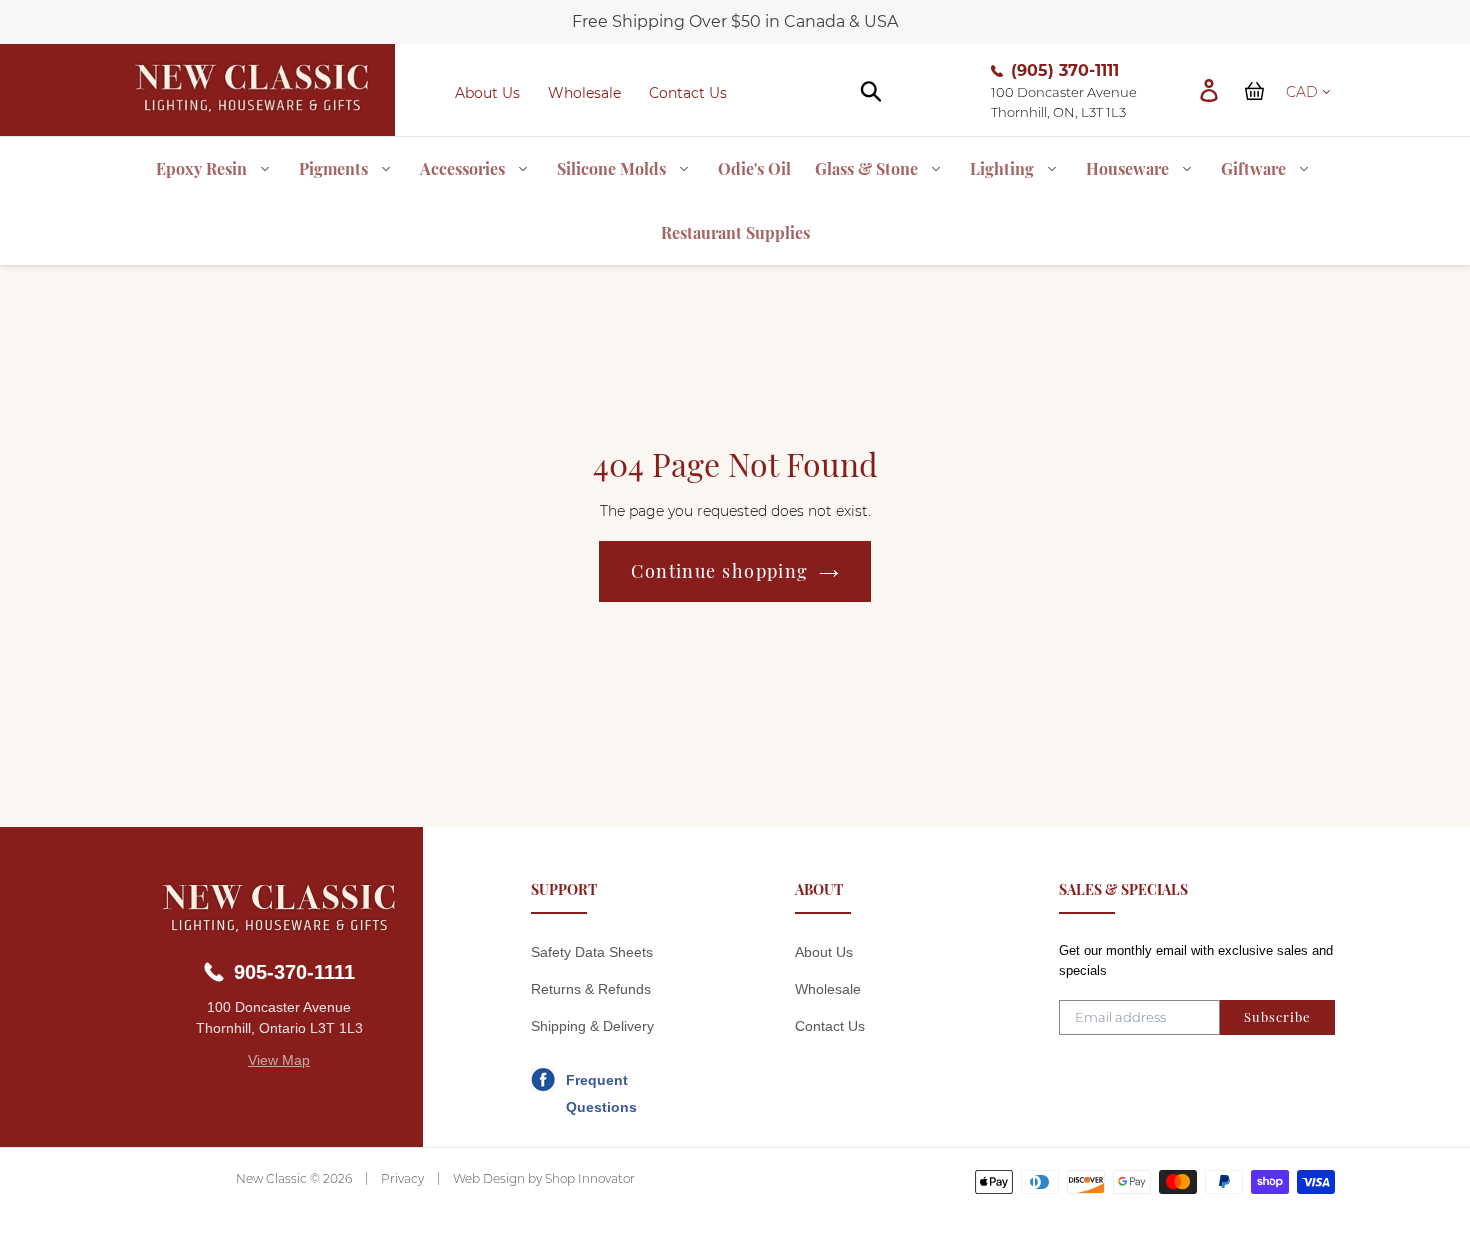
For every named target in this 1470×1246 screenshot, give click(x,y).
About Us (487, 93)
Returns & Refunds (591, 989)
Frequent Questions (601, 1083)
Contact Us (688, 93)
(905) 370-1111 (1065, 70)
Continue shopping (719, 571)
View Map (279, 1060)
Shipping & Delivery (592, 1026)
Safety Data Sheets (592, 952)
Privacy (402, 1178)
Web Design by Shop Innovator (544, 1178)
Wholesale (584, 93)
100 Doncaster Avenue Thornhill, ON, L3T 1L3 (1064, 102)
